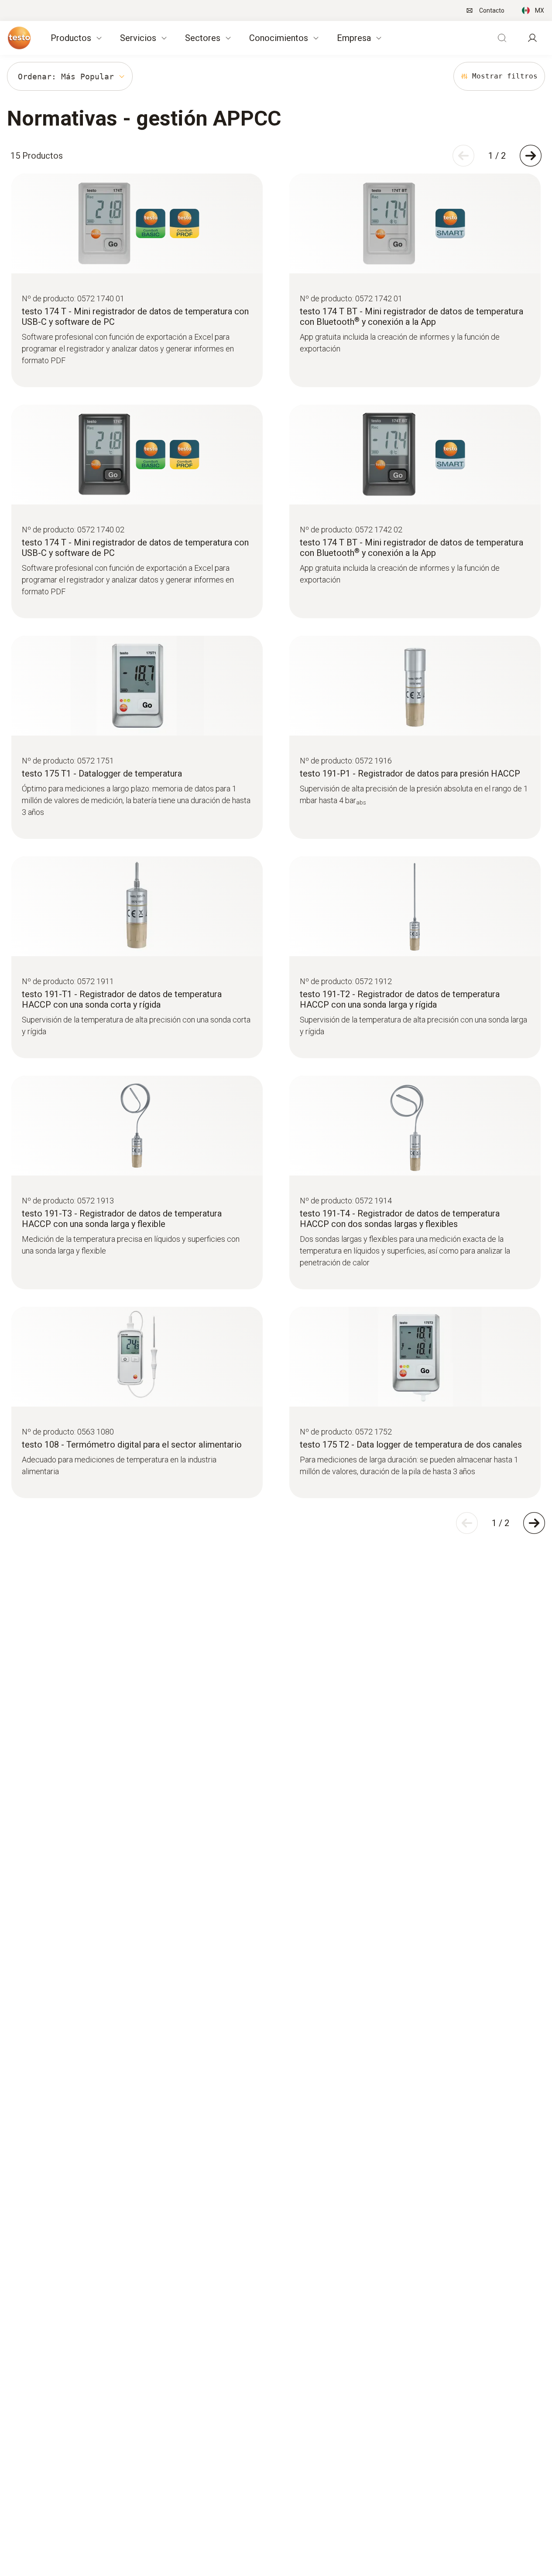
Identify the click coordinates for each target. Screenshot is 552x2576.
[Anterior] (463, 156)
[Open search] (502, 38)
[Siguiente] (531, 156)
